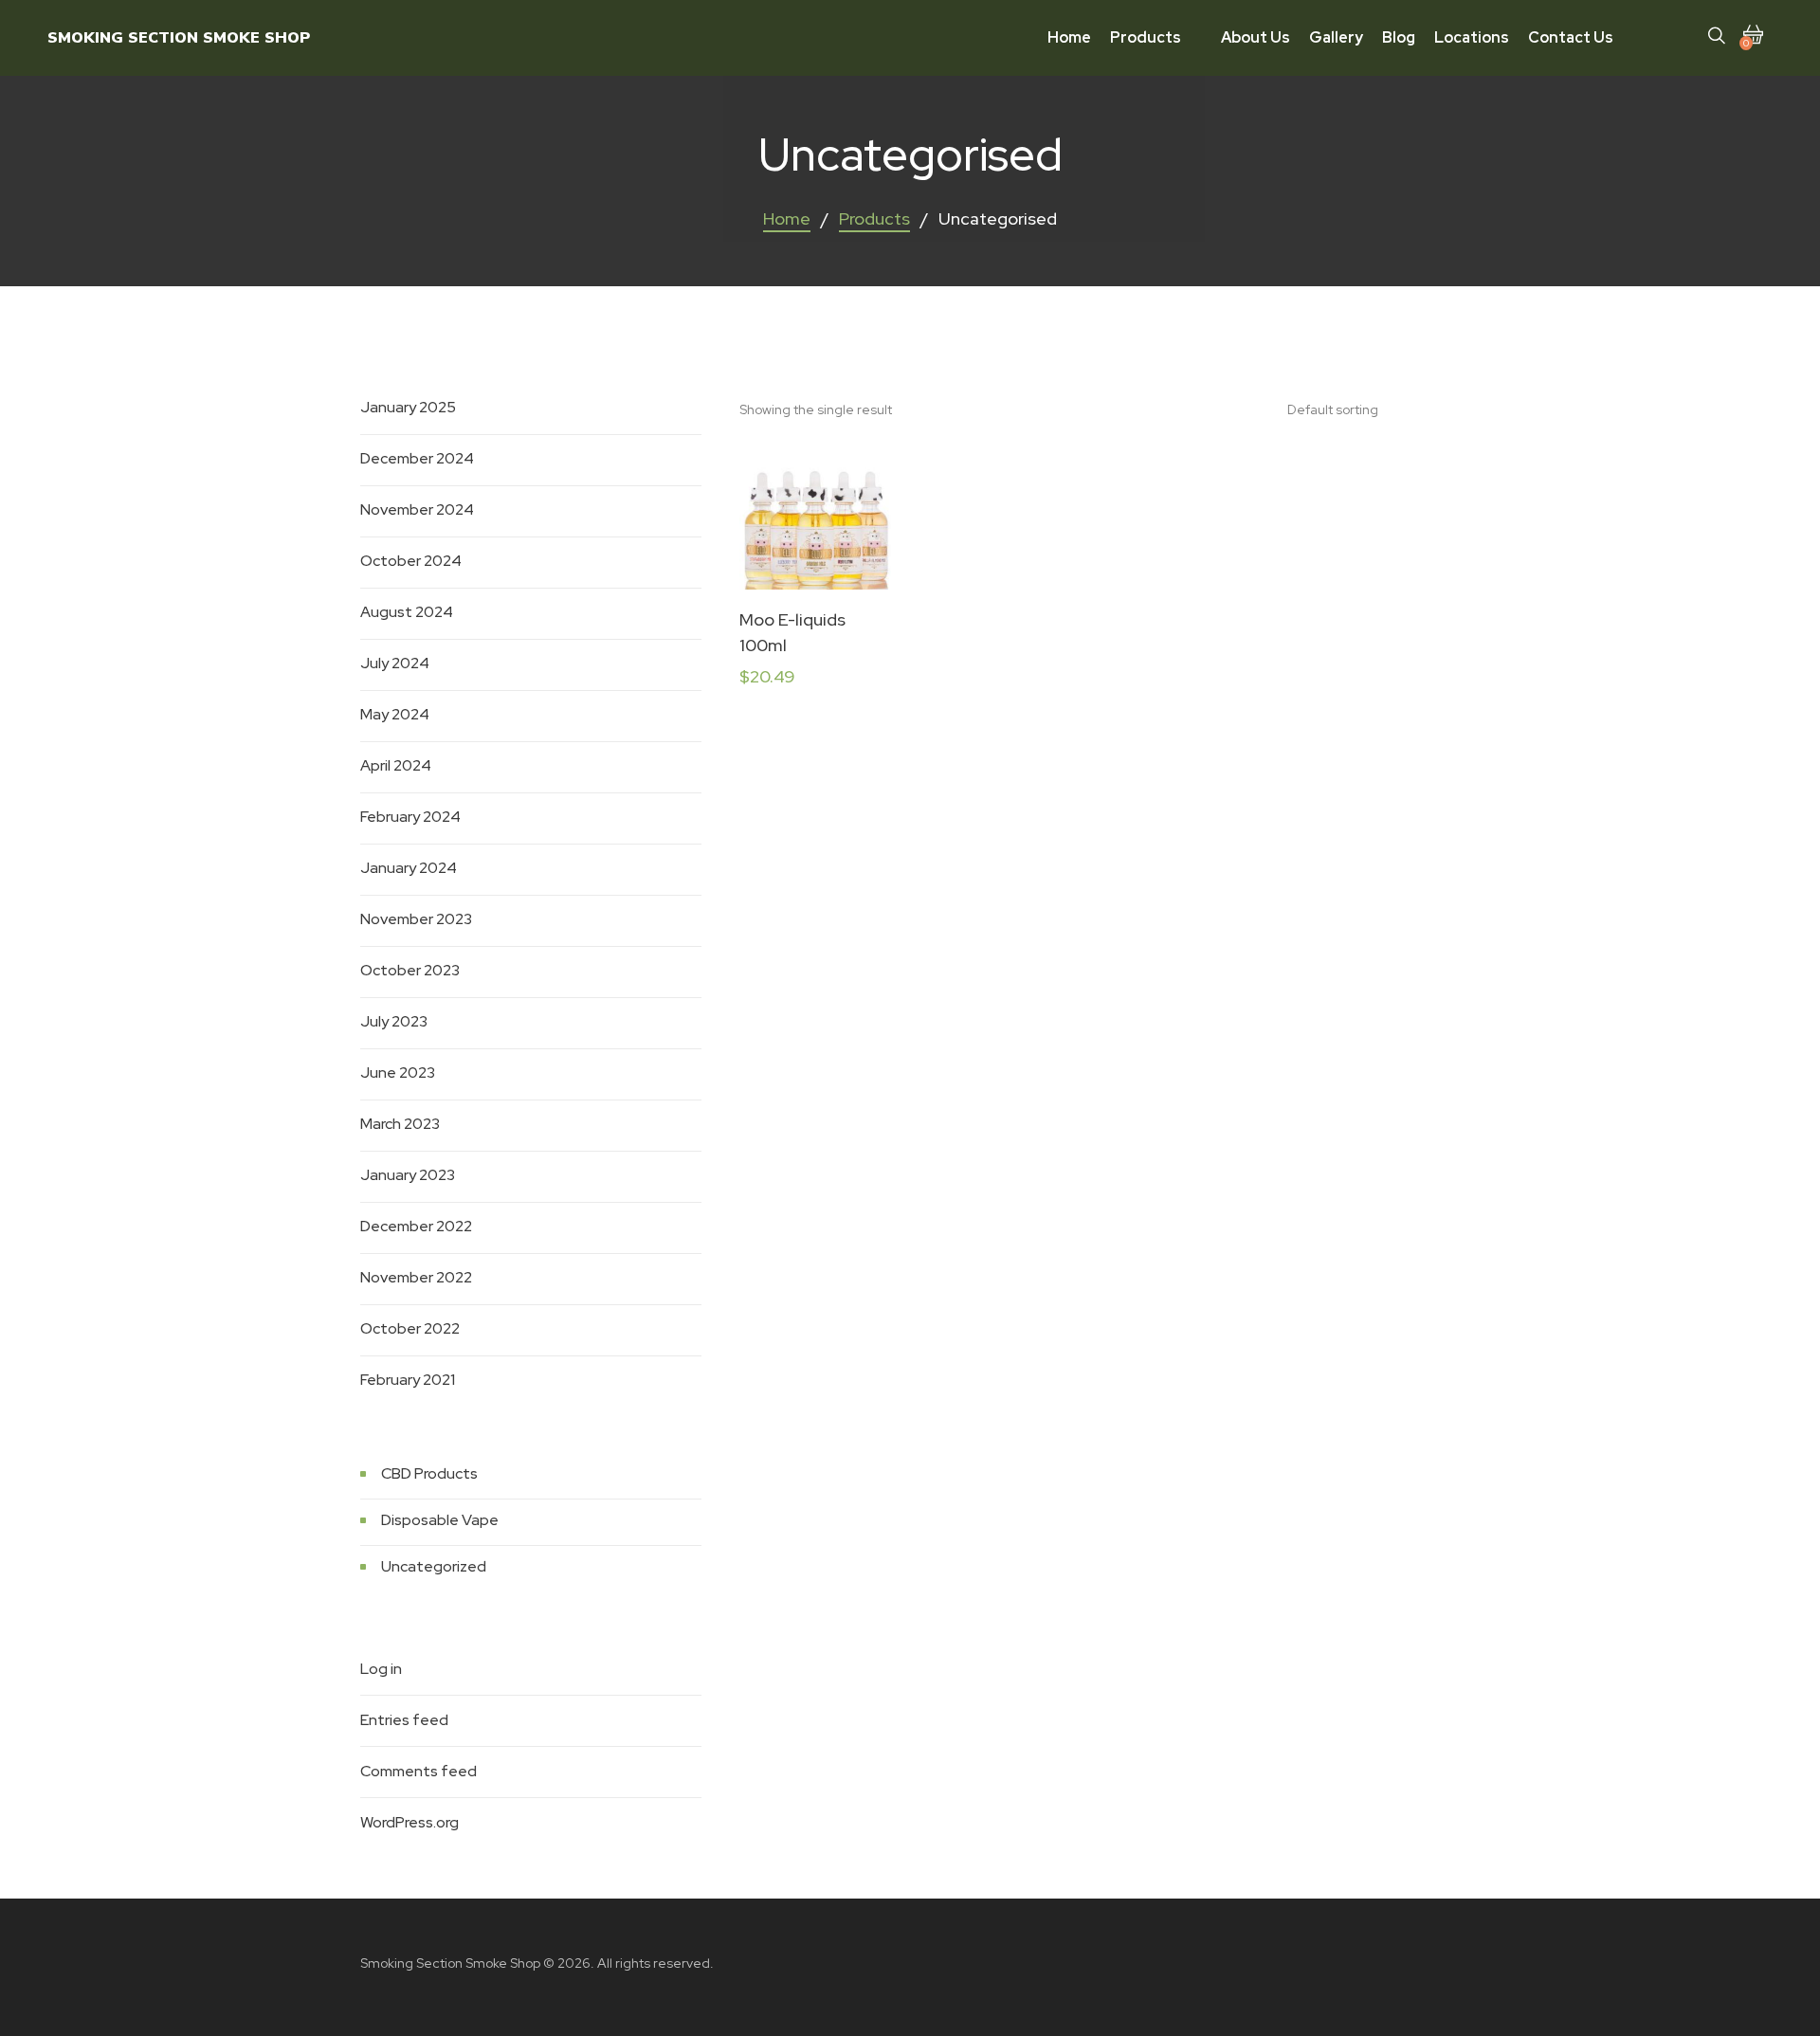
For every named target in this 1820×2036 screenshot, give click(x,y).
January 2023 (408, 1175)
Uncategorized (434, 1566)
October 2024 (411, 561)
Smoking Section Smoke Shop (179, 38)
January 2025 (408, 407)
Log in (381, 1669)
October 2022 (410, 1328)
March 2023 (400, 1124)
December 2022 (416, 1226)
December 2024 (417, 458)
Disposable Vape (440, 1520)
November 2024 (417, 509)
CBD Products (429, 1473)
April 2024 (396, 765)
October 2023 (410, 970)
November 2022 (416, 1277)
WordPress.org (409, 1822)
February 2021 (408, 1380)
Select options (815, 542)
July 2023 (394, 1021)
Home (787, 218)
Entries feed (404, 1720)
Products (874, 218)
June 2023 (398, 1073)
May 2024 (395, 714)
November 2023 (416, 919)
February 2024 (410, 817)
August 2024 (407, 612)
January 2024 (409, 868)
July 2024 (395, 663)
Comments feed (419, 1771)
